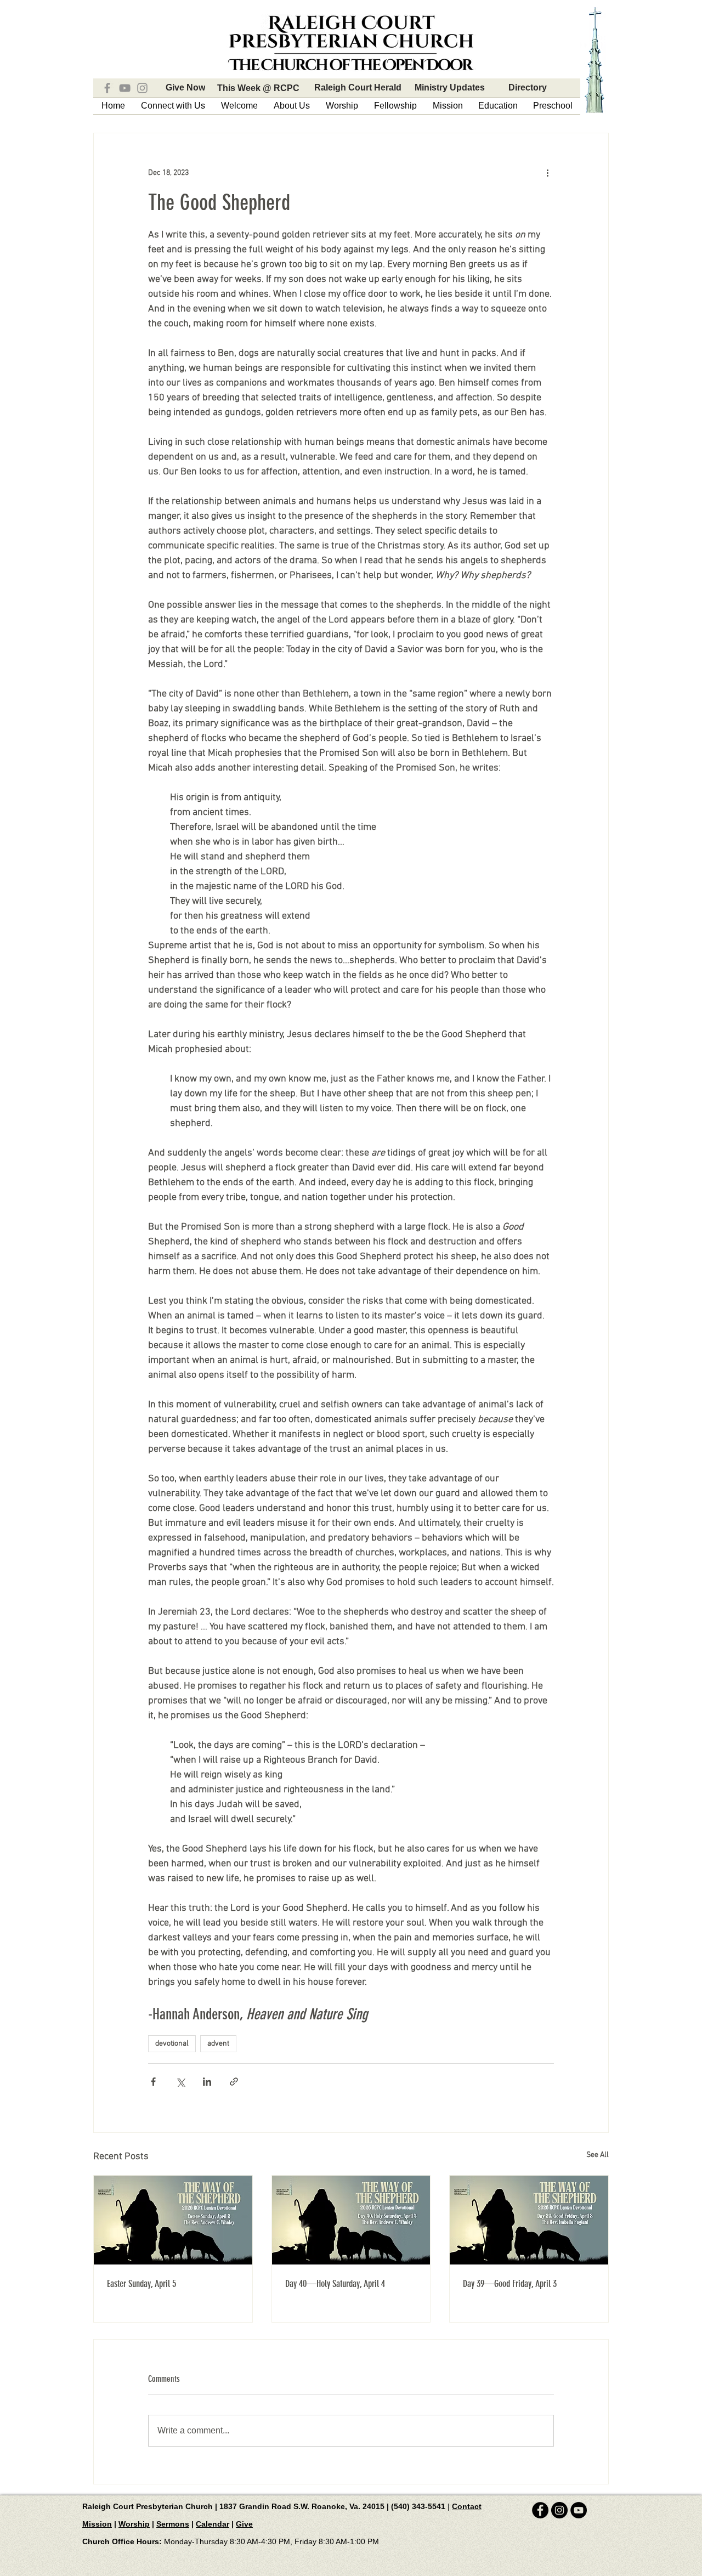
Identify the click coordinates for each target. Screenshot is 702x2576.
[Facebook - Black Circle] (540, 2510)
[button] (173, 106)
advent (218, 2044)
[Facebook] (107, 88)
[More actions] (547, 173)
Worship (134, 2524)
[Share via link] (234, 2082)
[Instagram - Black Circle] (559, 2510)
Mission (97, 2524)
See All (598, 2155)
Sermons (173, 2524)
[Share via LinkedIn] (207, 2082)
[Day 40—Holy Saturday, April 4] (351, 2220)
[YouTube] (125, 88)
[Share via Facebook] (153, 2082)
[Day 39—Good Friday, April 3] (529, 2220)
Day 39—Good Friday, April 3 (510, 2284)
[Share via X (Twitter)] (180, 2082)
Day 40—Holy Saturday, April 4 (335, 2284)
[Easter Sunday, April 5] (173, 2220)
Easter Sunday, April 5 (141, 2284)
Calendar (213, 2524)
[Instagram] (142, 88)
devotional (172, 2044)
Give (244, 2524)
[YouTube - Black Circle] (579, 2510)
